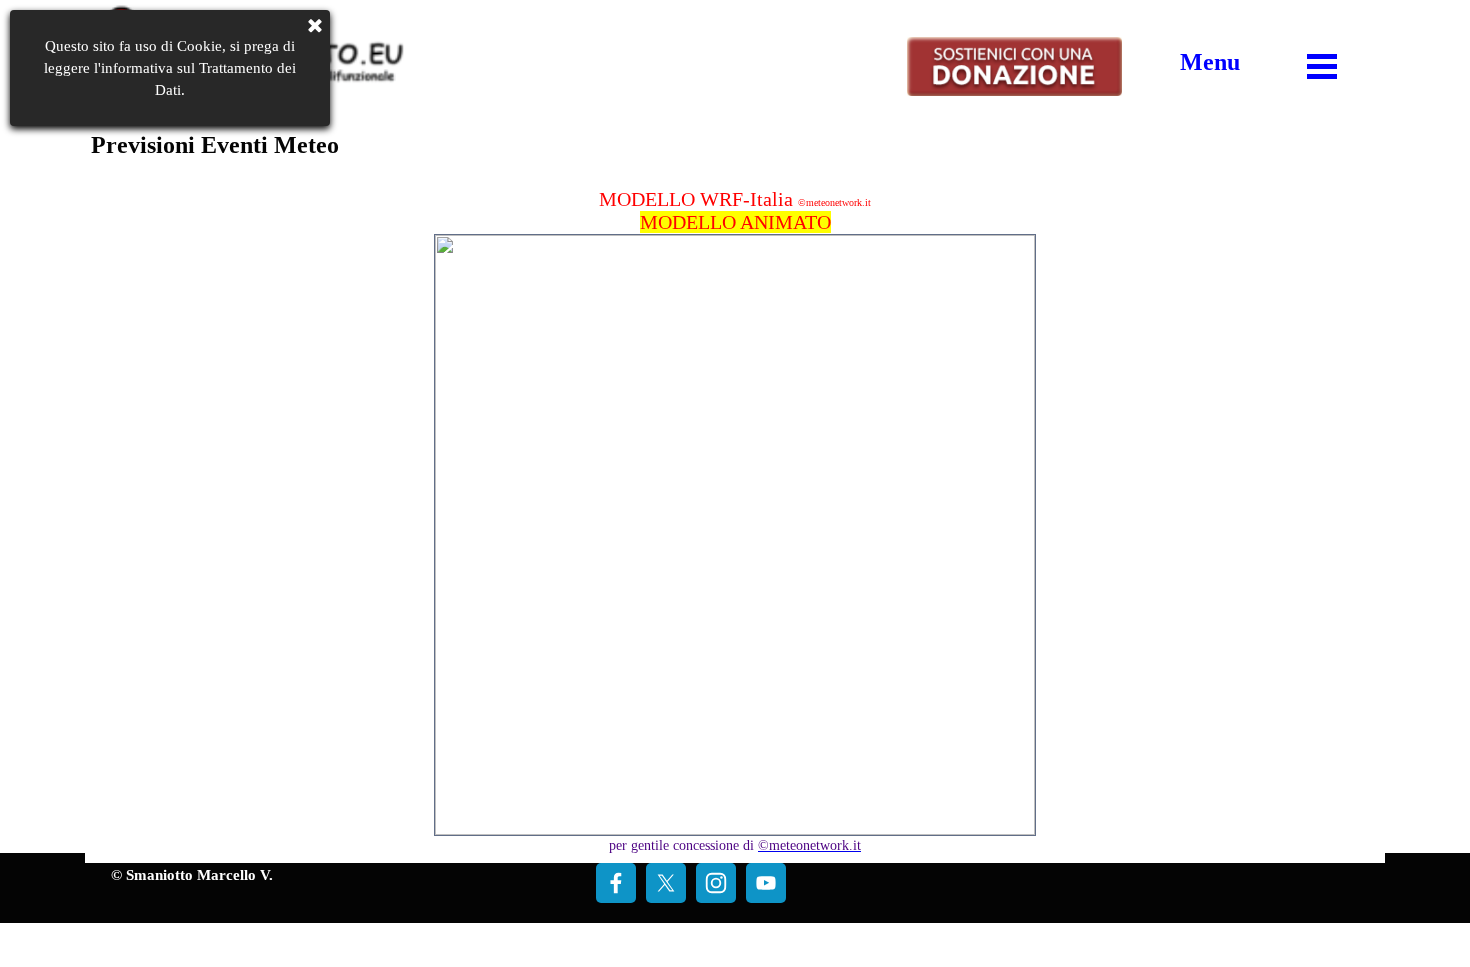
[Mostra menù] (1322, 66)
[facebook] (616, 883)
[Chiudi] (315, 28)
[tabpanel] (1209, 62)
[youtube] (766, 883)
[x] (666, 883)
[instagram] (716, 883)
